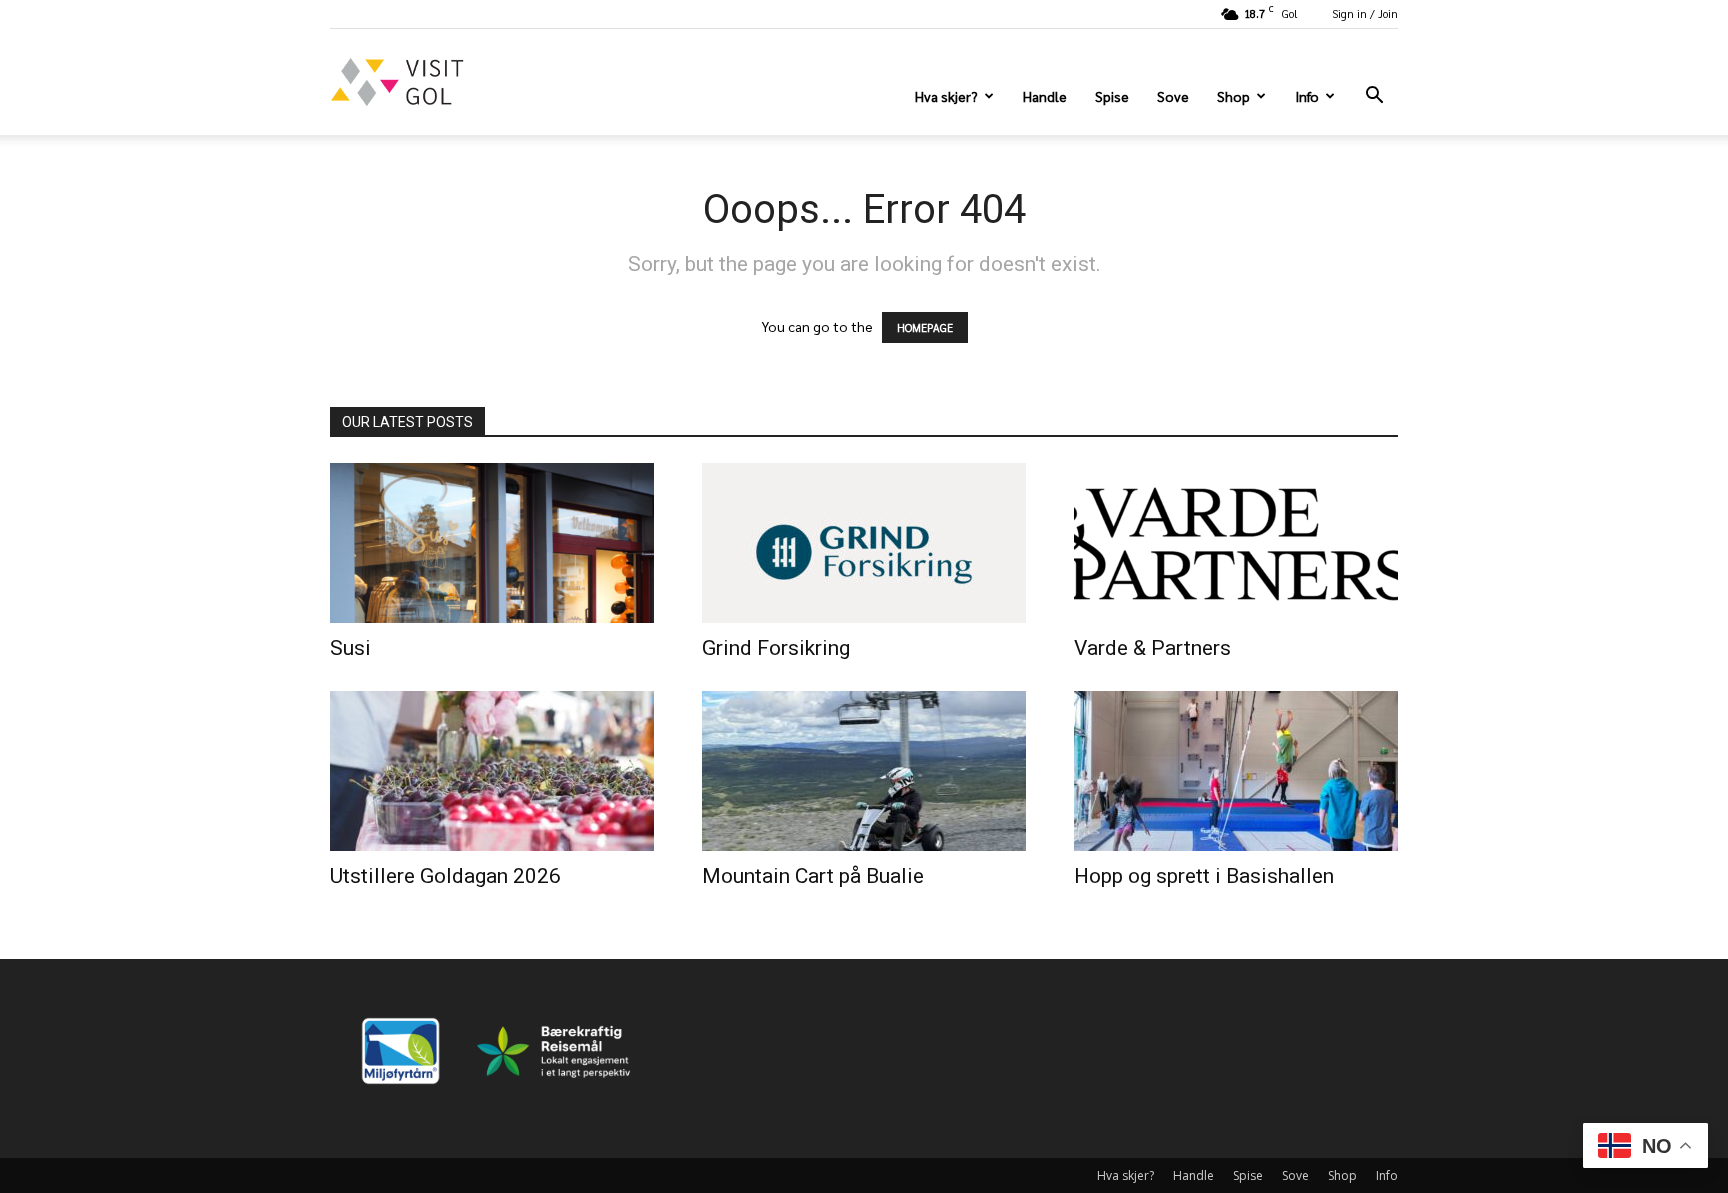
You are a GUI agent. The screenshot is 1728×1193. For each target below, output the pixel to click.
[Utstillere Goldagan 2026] (492, 771)
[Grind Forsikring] (864, 543)
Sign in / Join (1365, 13)
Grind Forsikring (776, 648)
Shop (1233, 96)
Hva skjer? (946, 96)
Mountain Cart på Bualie (813, 876)
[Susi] (492, 543)
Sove (1173, 96)
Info (1307, 96)
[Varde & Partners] (1236, 543)
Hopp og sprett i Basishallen (1204, 876)
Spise (1112, 96)
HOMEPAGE (925, 327)
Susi (350, 648)
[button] (1374, 97)
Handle (1045, 96)
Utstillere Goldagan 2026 (445, 876)
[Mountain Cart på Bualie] (864, 771)
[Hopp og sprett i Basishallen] (1236, 771)
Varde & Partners (1152, 648)
